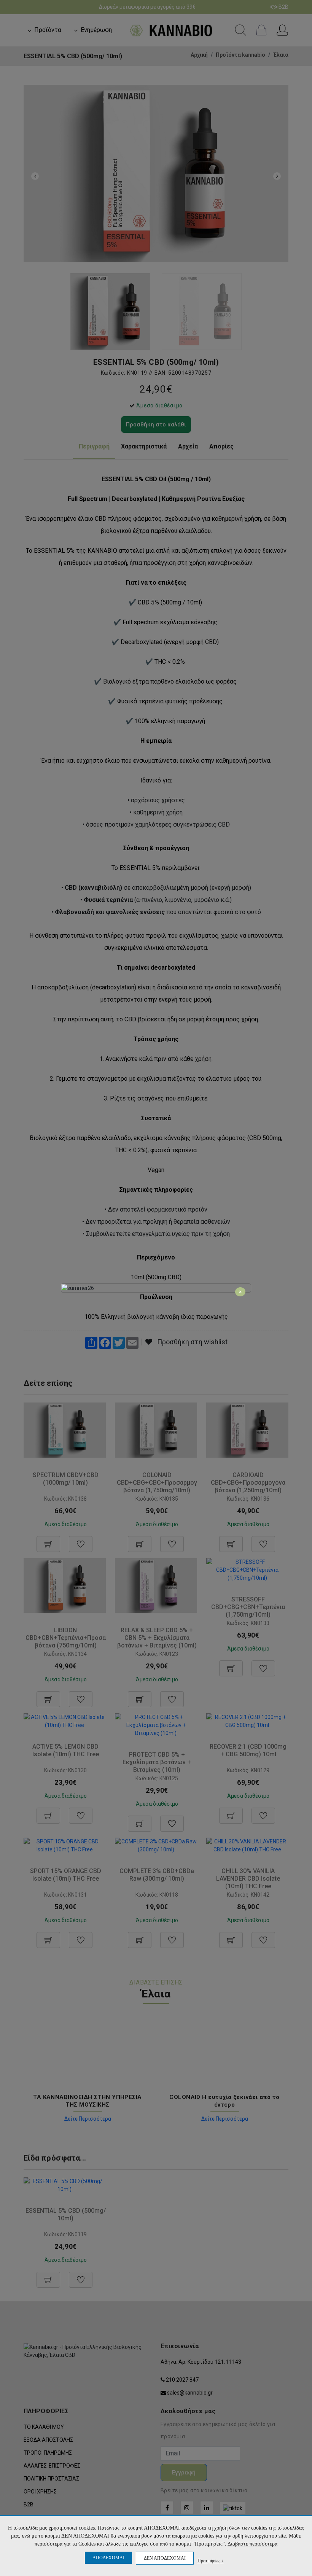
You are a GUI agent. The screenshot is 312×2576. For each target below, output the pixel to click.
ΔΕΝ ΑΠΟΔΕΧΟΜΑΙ (165, 2558)
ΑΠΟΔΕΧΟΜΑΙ (108, 2558)
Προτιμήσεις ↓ (211, 2561)
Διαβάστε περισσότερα (252, 2544)
